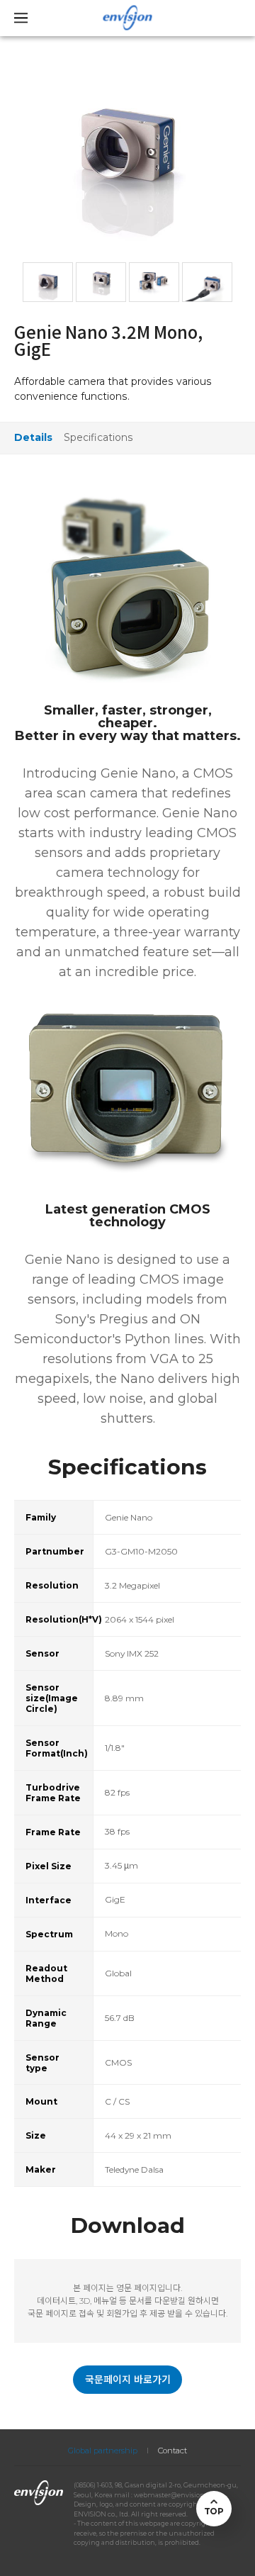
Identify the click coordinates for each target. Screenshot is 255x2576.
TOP (214, 2511)
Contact (172, 2451)
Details (33, 437)
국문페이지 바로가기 (128, 2380)
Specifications (98, 437)
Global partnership (103, 2451)
